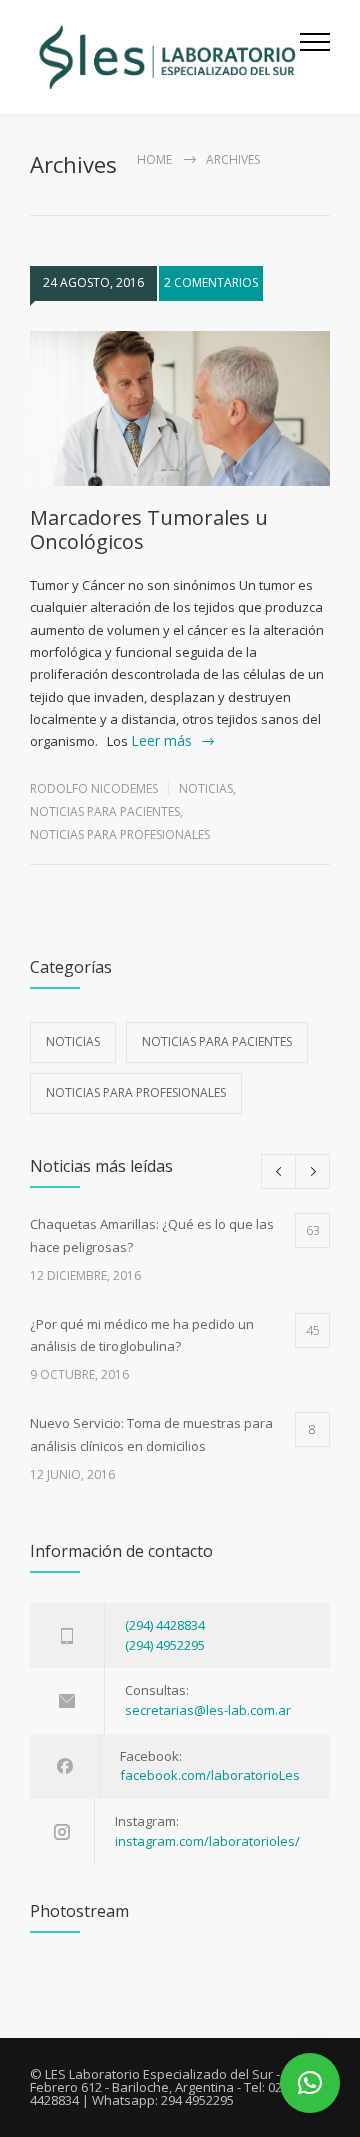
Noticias (206, 788)
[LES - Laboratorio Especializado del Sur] (165, 57)
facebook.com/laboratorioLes (210, 1775)
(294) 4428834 (165, 1625)
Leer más (161, 740)
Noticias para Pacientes (105, 811)
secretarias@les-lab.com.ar (208, 1710)
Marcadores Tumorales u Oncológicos (149, 529)
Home (154, 159)
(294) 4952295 (165, 1645)
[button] (310, 2083)
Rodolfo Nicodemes (94, 788)
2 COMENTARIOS (211, 282)
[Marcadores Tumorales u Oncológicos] (180, 409)
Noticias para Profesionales (120, 834)
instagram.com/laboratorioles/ (207, 1841)
